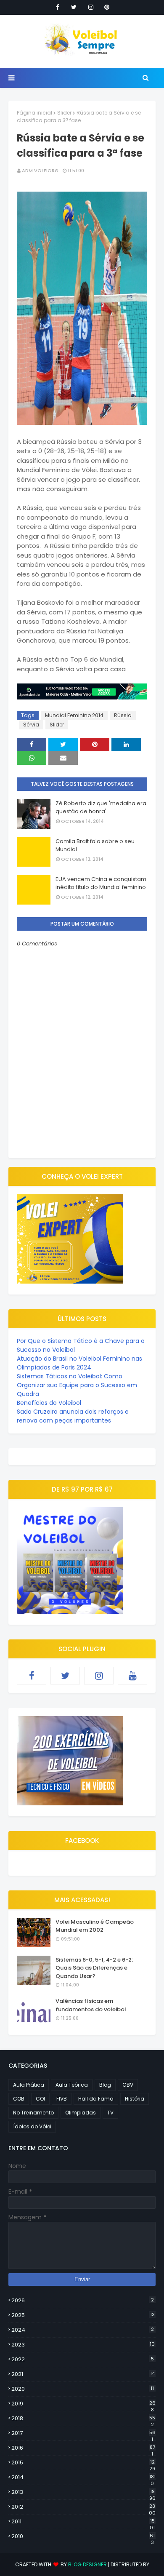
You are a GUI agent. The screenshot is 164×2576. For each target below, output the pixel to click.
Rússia (123, 715)
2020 (83, 2389)
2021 (83, 2374)
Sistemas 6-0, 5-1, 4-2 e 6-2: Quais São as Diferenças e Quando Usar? (94, 1968)
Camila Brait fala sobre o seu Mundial (95, 845)
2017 (83, 2433)
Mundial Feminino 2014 (74, 715)
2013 (83, 2492)
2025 (83, 2315)
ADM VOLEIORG (40, 171)
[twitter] (74, 7)
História (135, 2099)
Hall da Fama (96, 2099)
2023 (83, 2345)
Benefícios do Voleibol (49, 1403)
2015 (83, 2463)
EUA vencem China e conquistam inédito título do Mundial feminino (101, 883)
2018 (83, 2419)
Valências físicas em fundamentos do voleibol (91, 2005)
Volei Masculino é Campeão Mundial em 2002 (95, 1926)
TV (110, 2113)
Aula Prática (29, 2085)
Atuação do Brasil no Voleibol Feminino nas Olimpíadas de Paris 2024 (79, 1363)
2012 (83, 2507)
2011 (83, 2522)
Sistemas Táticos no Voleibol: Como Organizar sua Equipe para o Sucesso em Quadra (77, 1385)
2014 (83, 2477)
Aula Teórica (72, 2085)
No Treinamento (33, 2113)
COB (19, 2099)
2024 (83, 2330)
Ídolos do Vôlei (32, 2126)
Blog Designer (87, 2564)
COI (40, 2099)
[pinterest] (107, 7)
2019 (83, 2404)
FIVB (62, 2099)
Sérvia (31, 725)
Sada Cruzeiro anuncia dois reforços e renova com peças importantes (73, 1416)
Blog (105, 2085)
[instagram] (91, 7)
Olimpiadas (81, 2113)
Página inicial (34, 113)
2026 (83, 2300)
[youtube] (132, 1676)
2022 (83, 2359)
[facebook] (58, 7)
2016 (83, 2448)
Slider (64, 113)
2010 (83, 2536)
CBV (128, 2085)
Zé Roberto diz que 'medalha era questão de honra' (101, 808)
